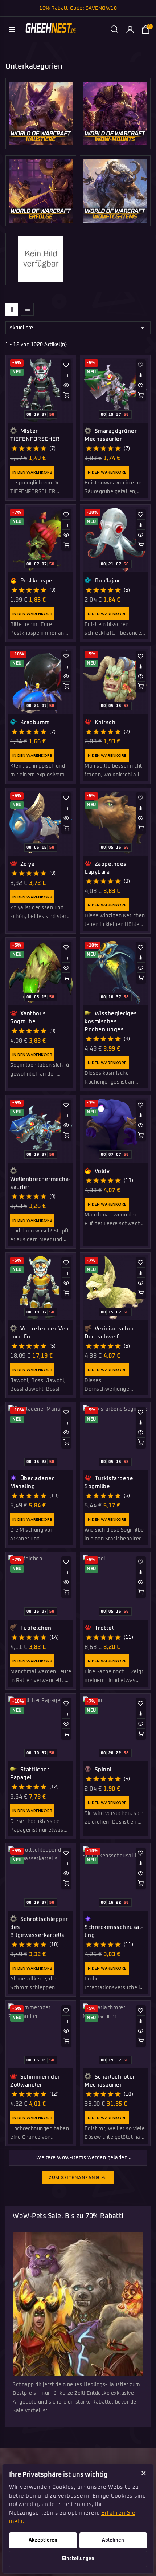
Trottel (103, 1628)
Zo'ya (26, 864)
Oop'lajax (106, 581)
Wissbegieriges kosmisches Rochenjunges (111, 1022)
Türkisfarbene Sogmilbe (109, 1482)
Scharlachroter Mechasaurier (110, 2081)
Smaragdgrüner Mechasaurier (111, 435)
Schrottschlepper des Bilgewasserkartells (39, 1927)
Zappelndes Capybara (106, 868)
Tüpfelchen (35, 1628)
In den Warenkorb (32, 472)
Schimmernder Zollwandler (35, 2081)
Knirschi (105, 722)
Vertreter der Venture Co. (40, 1333)
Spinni (102, 1770)
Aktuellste (78, 328)
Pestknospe (36, 581)
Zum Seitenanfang (78, 2178)
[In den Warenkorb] (66, 395)
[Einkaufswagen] (145, 29)
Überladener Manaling (32, 1482)
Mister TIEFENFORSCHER (35, 435)
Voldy (101, 1171)
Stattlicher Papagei (30, 1774)
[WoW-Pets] (41, 113)
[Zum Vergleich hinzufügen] (66, 375)
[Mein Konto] (130, 29)
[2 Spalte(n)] (12, 309)
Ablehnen (113, 2540)
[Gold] (41, 259)
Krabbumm (34, 722)
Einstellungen (78, 2559)
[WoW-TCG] (115, 191)
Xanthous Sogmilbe (28, 1018)
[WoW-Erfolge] (41, 191)
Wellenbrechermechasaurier (40, 1183)
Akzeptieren (43, 2540)
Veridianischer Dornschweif (109, 1333)
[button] (66, 365)
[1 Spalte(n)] (27, 309)
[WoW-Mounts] (115, 113)
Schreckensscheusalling (114, 1931)
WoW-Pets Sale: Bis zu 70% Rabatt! (68, 2216)
